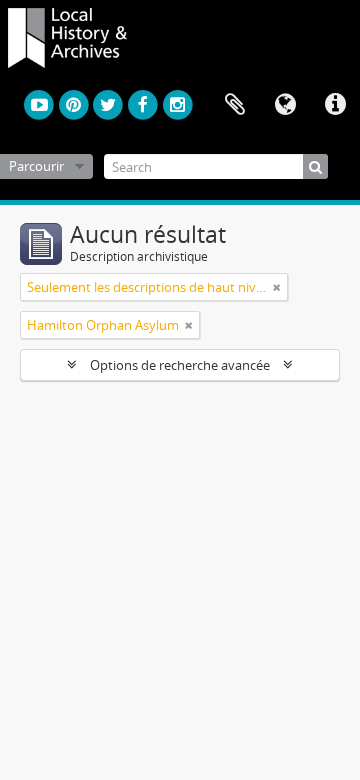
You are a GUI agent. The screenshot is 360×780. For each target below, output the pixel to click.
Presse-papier (235, 105)
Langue (285, 105)
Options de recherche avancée (180, 365)
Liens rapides (335, 105)
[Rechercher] (315, 166)
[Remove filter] (277, 287)
